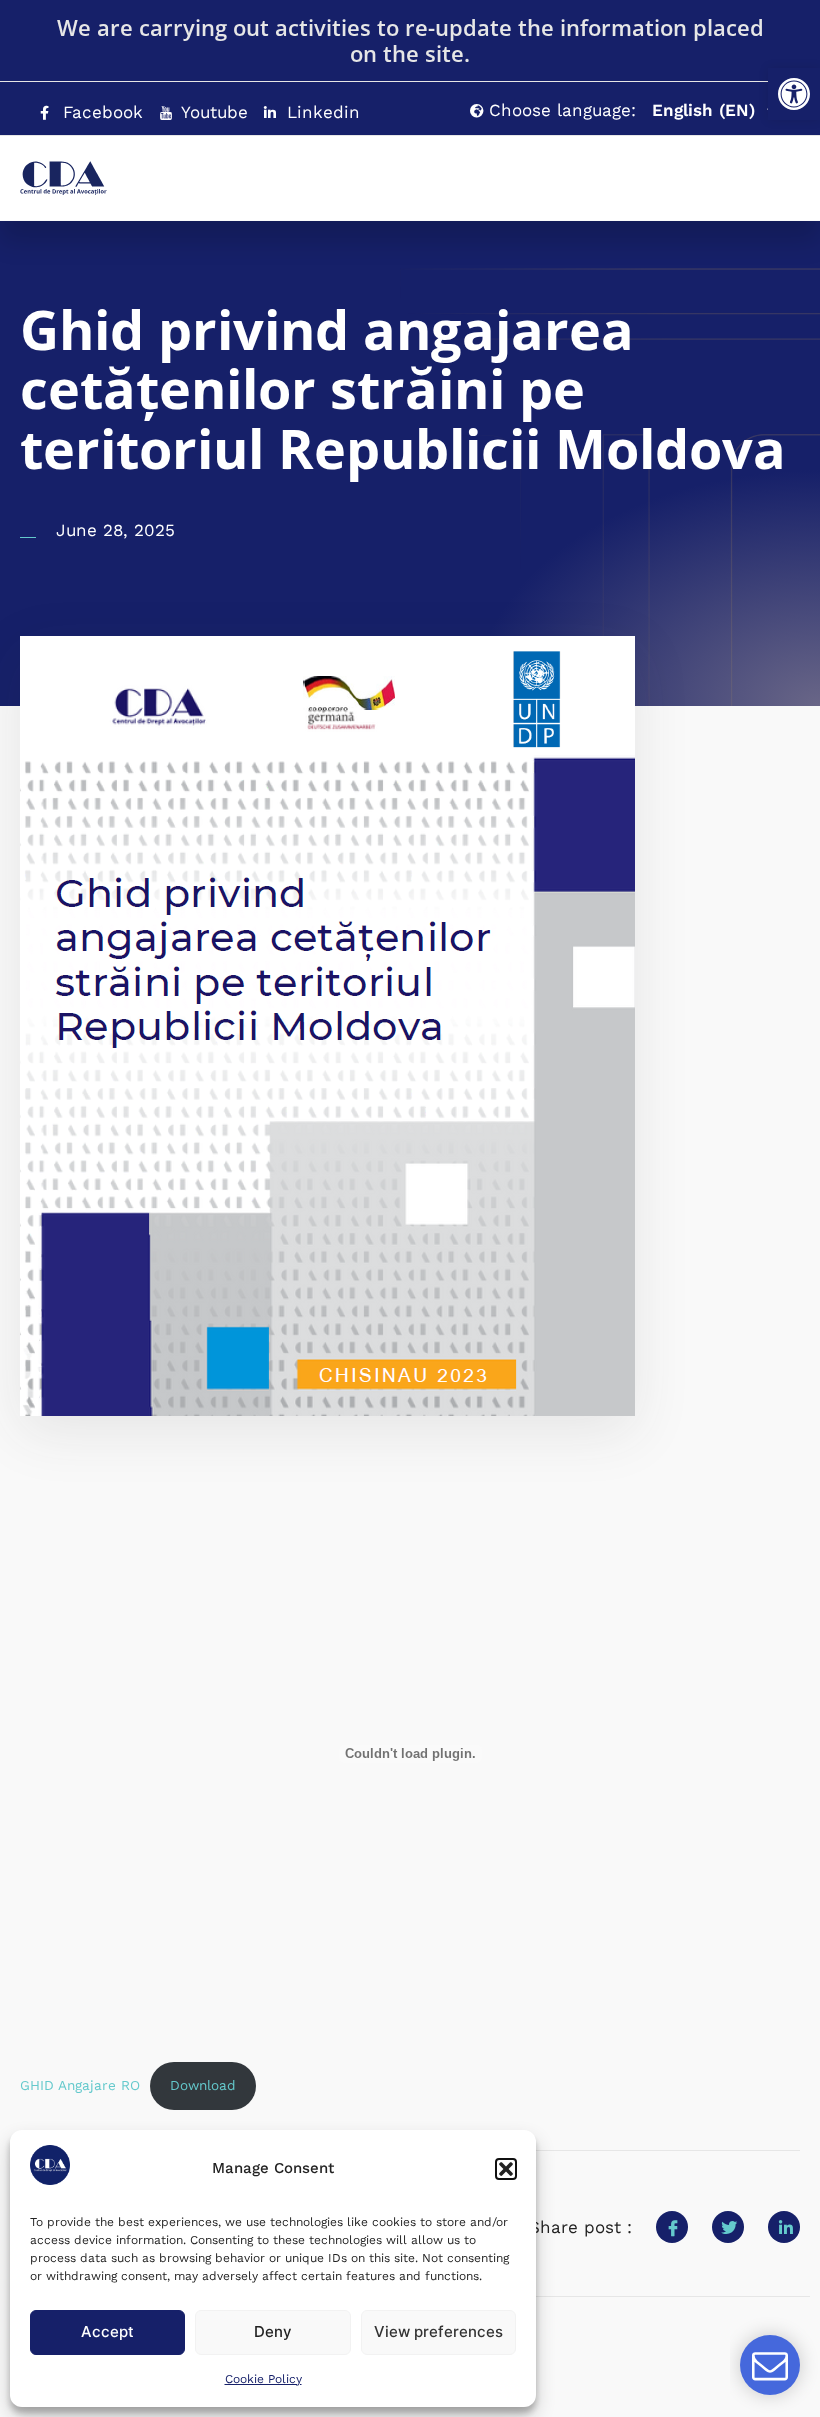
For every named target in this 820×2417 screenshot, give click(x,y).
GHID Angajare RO (80, 2085)
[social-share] (672, 2227)
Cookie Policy (263, 2379)
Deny (273, 2331)
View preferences (438, 2331)
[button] (794, 94)
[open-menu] (745, 168)
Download (203, 2085)
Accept (107, 2331)
